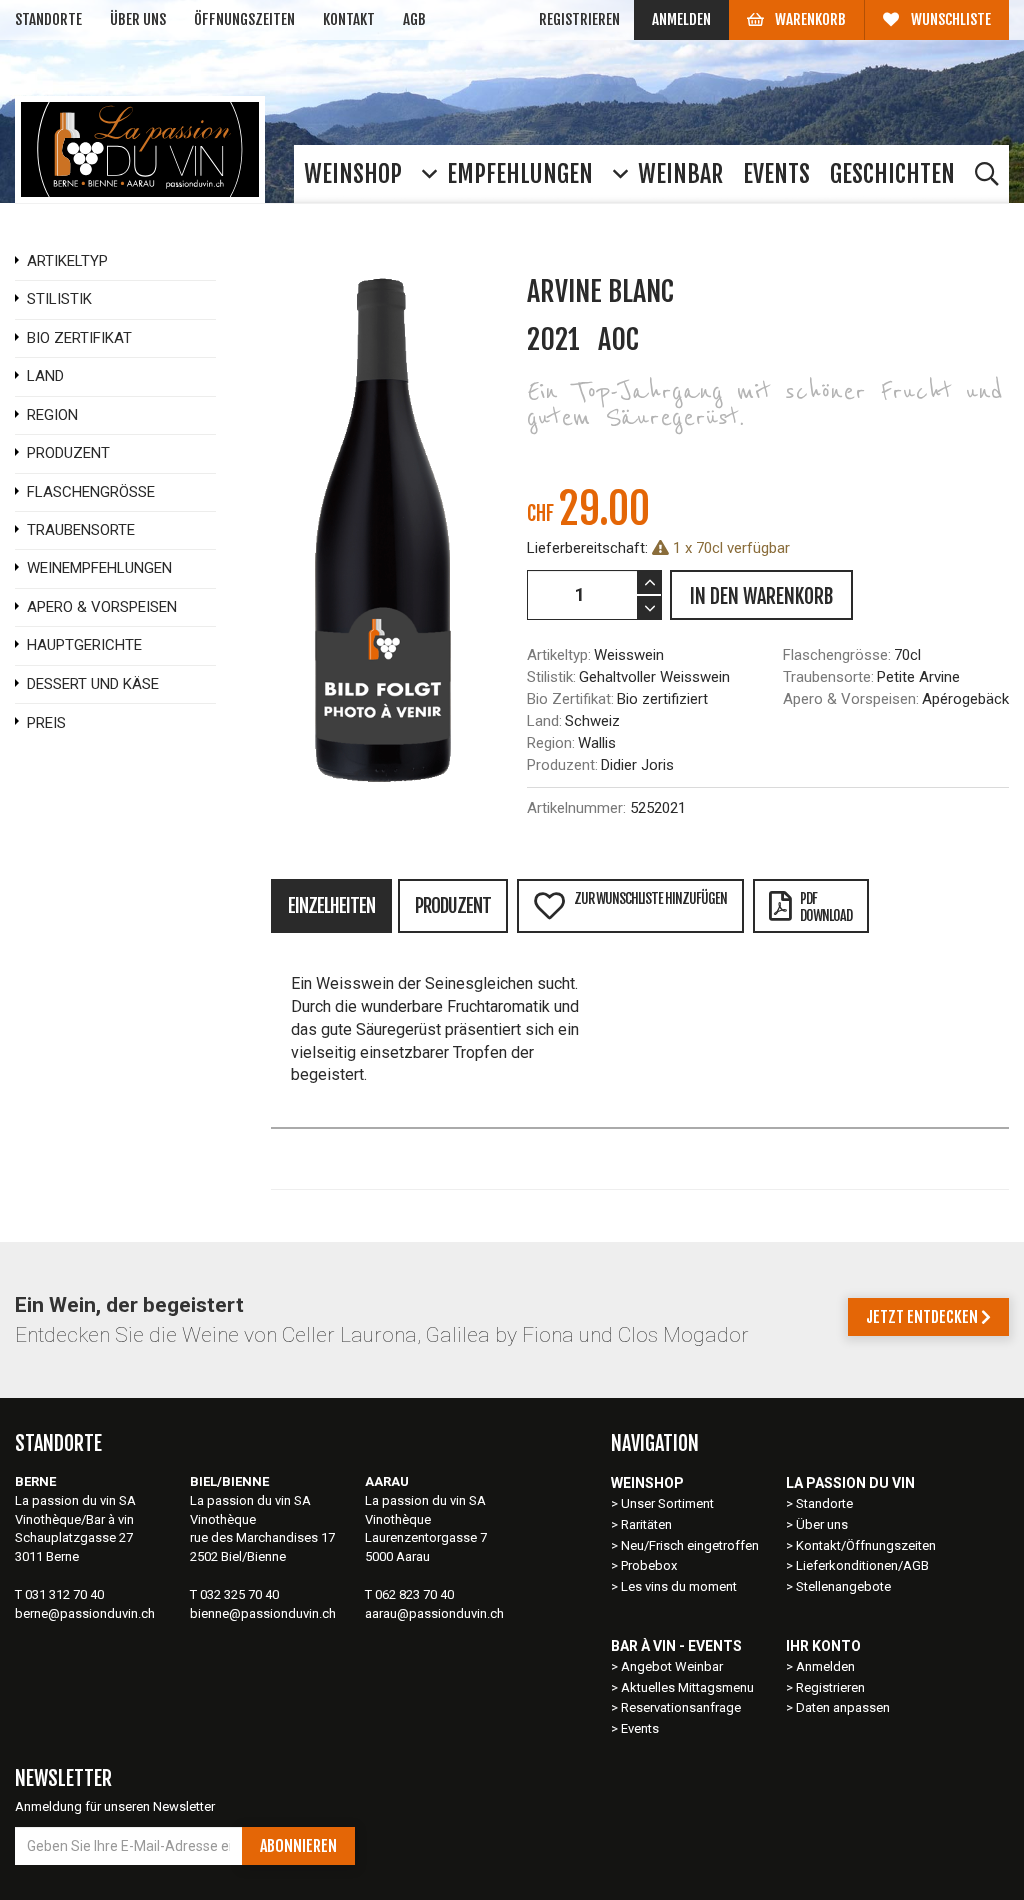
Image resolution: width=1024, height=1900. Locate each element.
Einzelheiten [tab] (331, 906)
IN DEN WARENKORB (761, 596)
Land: (544, 721)
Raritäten (646, 1524)
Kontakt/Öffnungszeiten (866, 1545)
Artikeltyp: (559, 655)
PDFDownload (826, 907)
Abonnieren (298, 1846)
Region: (551, 743)
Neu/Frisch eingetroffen (690, 1545)
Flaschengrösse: (837, 655)
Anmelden (681, 19)
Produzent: (562, 765)
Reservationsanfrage (681, 1707)
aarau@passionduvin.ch (434, 1613)
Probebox (649, 1565)
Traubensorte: (828, 677)
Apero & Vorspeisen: (851, 699)
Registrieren (579, 19)
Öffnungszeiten (244, 19)
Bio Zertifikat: (570, 699)
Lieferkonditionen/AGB (862, 1565)
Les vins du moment (679, 1586)
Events (640, 1728)
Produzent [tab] (453, 906)
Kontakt (349, 19)
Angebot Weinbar (672, 1666)
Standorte (48, 19)
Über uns (138, 19)
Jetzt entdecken (923, 1317)
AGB (414, 19)
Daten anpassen (843, 1707)
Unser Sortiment (669, 1503)
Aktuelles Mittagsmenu (687, 1687)
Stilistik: (551, 677)
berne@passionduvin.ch (85, 1613)
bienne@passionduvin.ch (263, 1613)
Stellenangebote (843, 1586)
